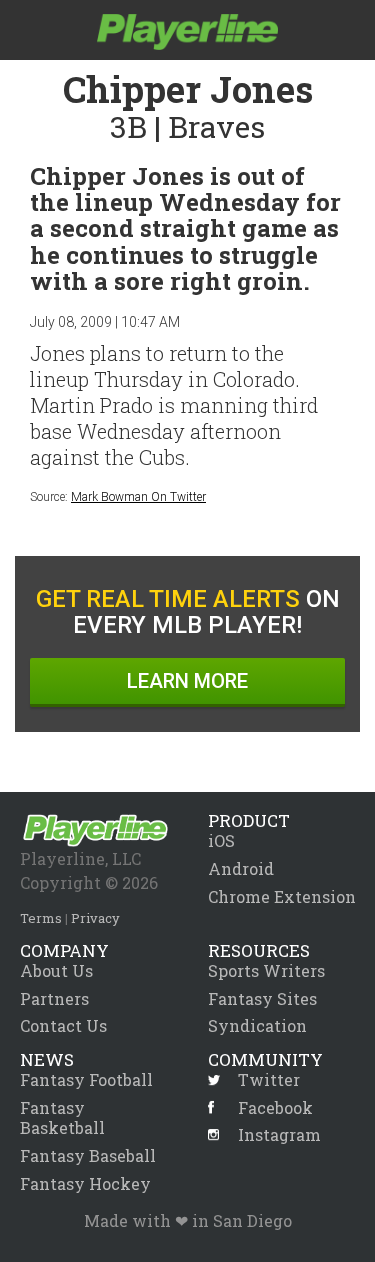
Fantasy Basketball (62, 1118)
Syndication (257, 1025)
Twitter (269, 1080)
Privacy (95, 918)
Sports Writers (266, 970)
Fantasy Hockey (85, 1183)
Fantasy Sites (262, 998)
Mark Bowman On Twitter (138, 497)
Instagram (279, 1135)
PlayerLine (187, 32)
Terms (41, 918)
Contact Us (63, 1025)
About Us (56, 970)
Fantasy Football (86, 1079)
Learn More (187, 681)
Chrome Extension (282, 896)
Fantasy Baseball (88, 1155)
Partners (54, 998)
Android (241, 868)
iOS (221, 840)
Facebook (275, 1108)
